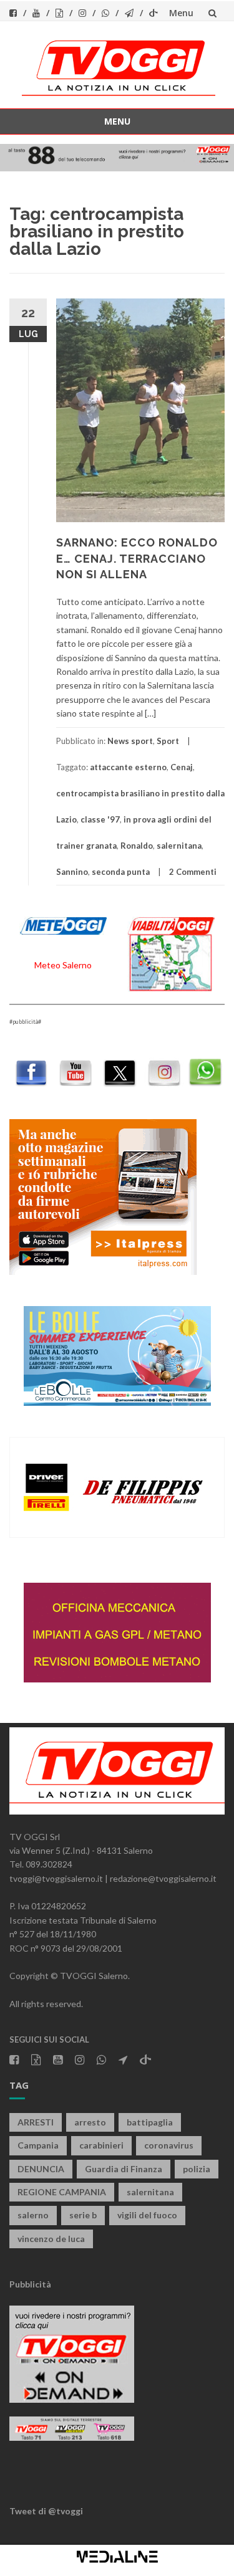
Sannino (72, 872)
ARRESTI (36, 2122)
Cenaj (182, 767)
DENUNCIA (41, 2169)
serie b (83, 2215)
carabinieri (101, 2145)
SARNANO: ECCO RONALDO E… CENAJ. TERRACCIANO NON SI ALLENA (137, 558)
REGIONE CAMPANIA (62, 2192)
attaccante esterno (128, 767)
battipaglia (150, 2122)
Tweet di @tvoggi (46, 2511)
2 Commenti (193, 872)
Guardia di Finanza (124, 2169)
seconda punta (121, 872)
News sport (130, 741)
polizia (197, 2169)
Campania (38, 2145)
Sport (168, 741)
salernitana (179, 846)
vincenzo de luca (51, 2239)
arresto (90, 2122)
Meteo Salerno (63, 965)
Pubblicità (30, 2284)
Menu (181, 13)
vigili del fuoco (147, 2215)
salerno (33, 2215)
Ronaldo (137, 846)
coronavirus (169, 2145)
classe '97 (100, 819)
